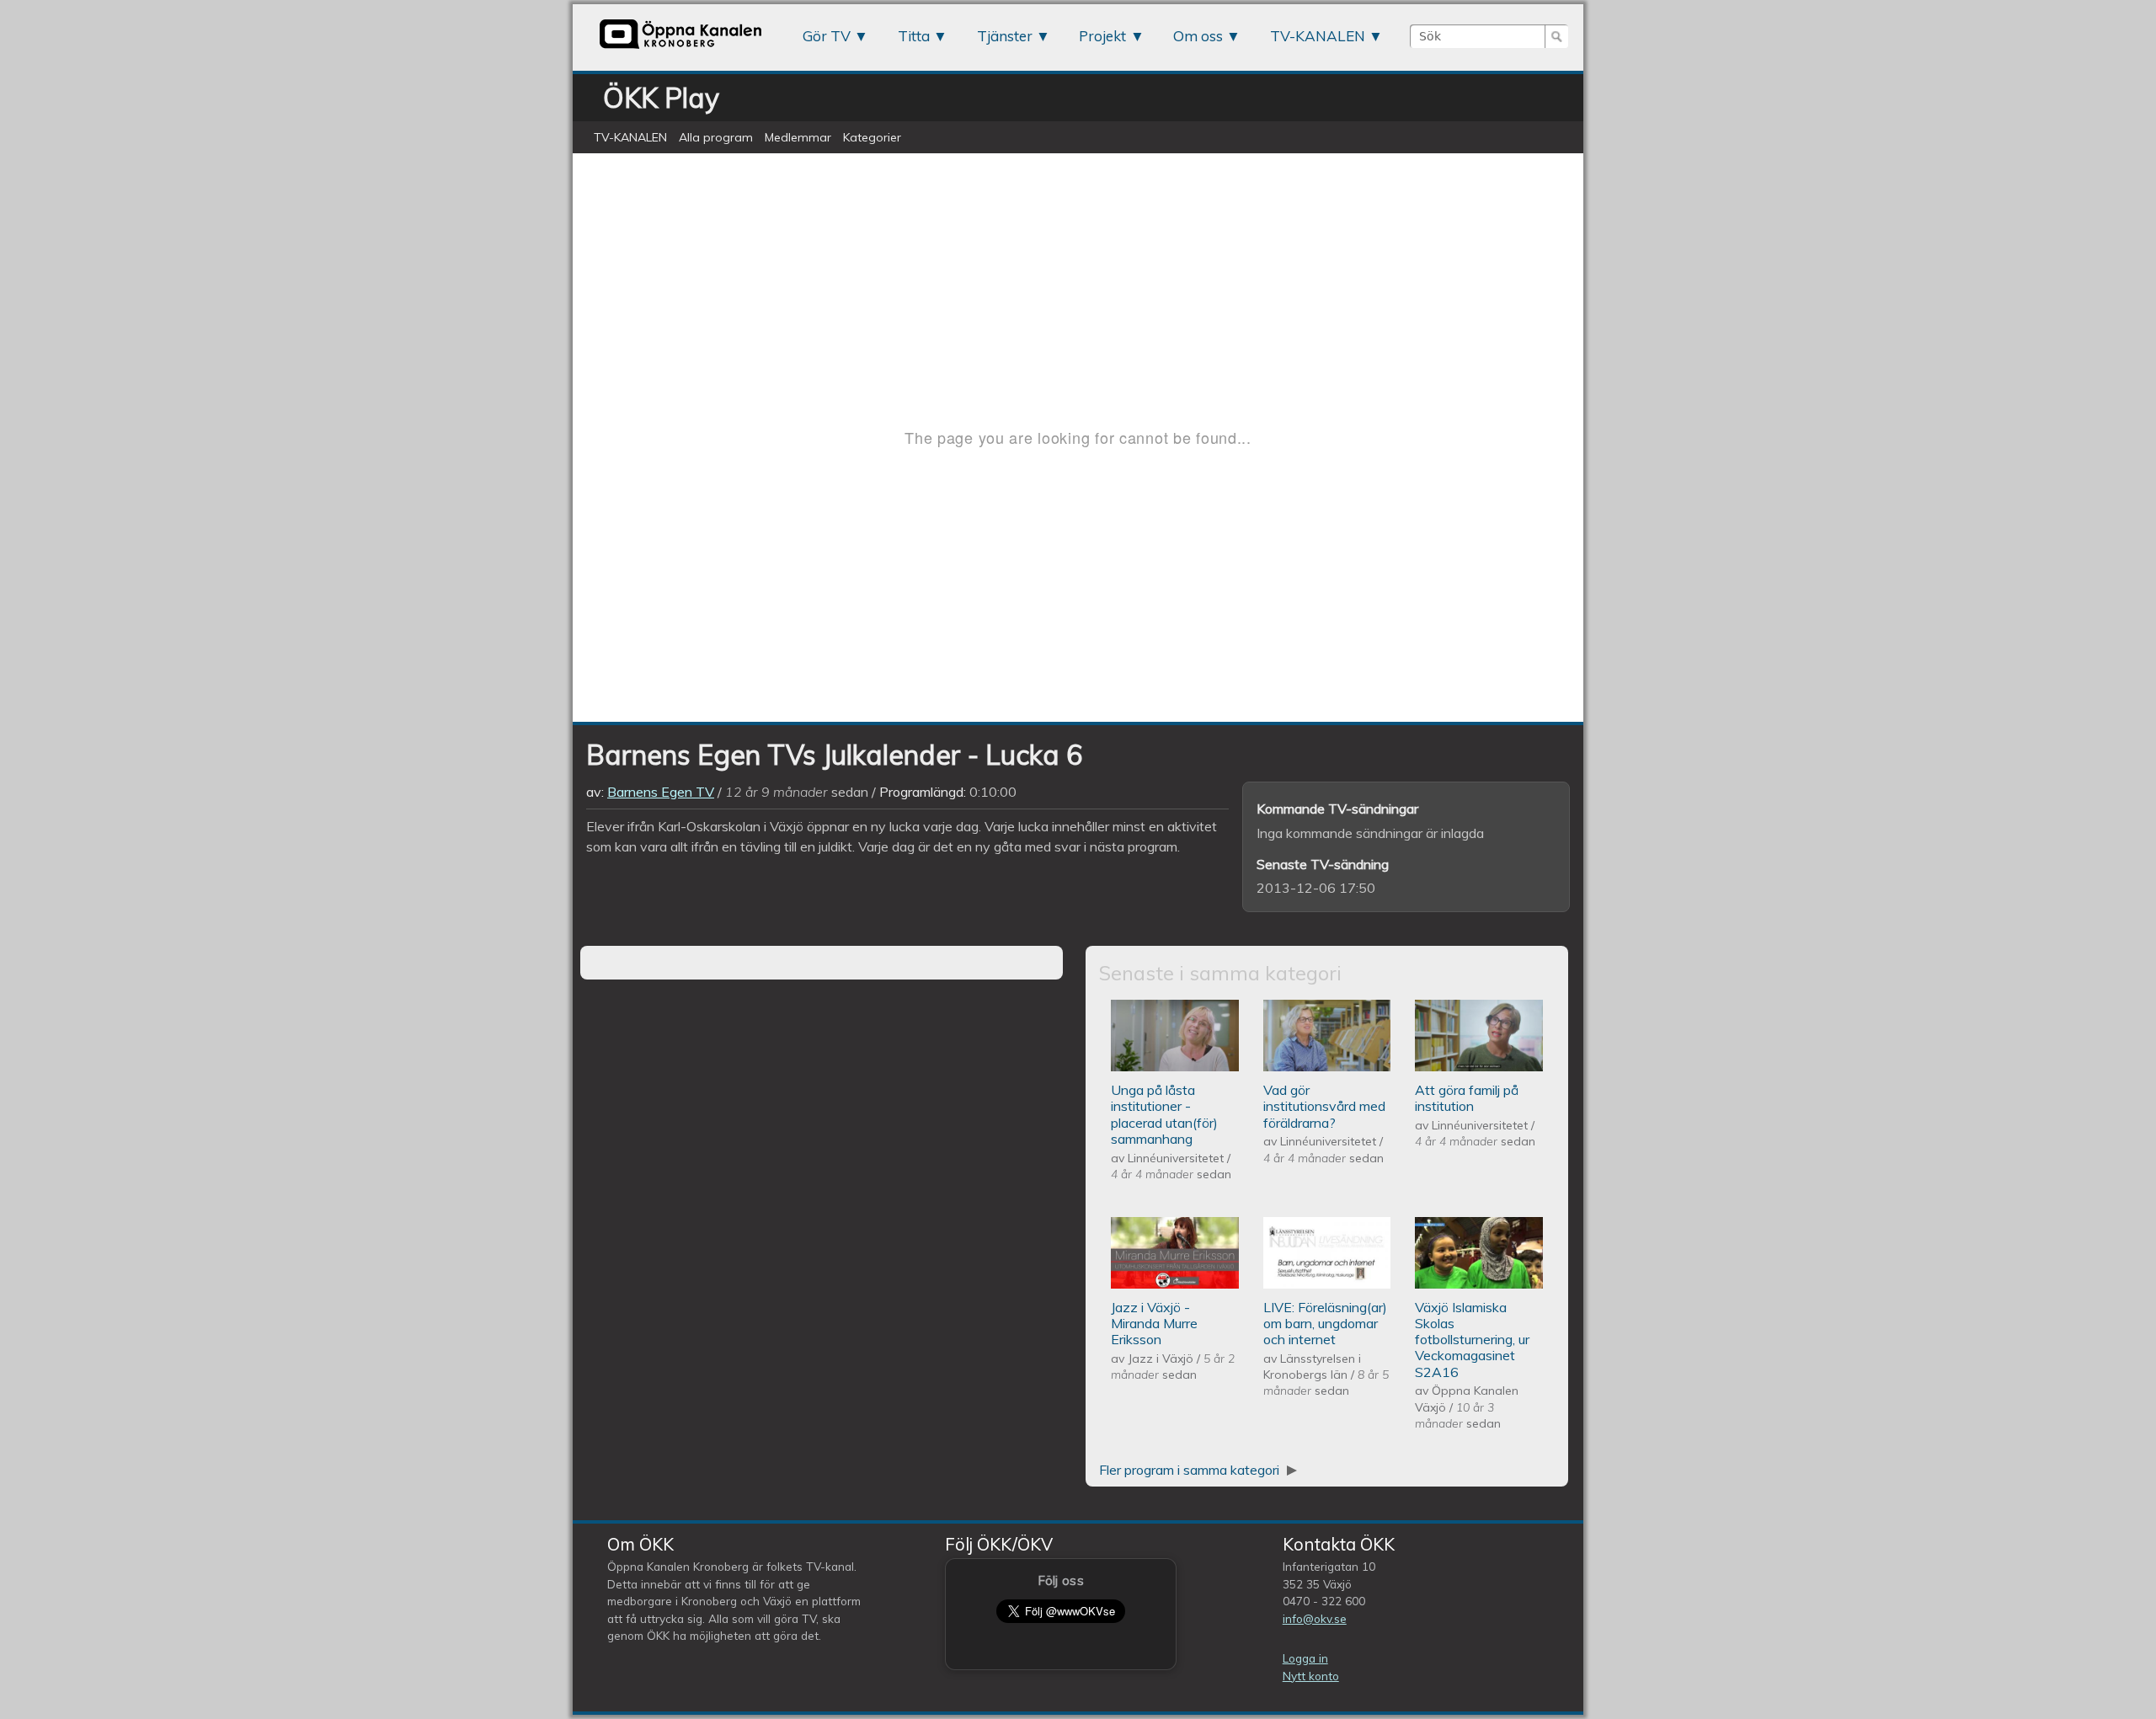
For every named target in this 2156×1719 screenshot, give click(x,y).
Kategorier (872, 137)
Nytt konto (1311, 1676)
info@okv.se (1315, 1618)
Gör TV (827, 36)
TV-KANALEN (1318, 36)
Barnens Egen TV (661, 792)
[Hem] (680, 48)
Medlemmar (798, 137)
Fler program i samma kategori (1191, 1470)
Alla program (716, 137)
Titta (914, 36)
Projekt (1102, 36)
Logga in (1305, 1658)
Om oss (1198, 36)
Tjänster (1005, 36)
